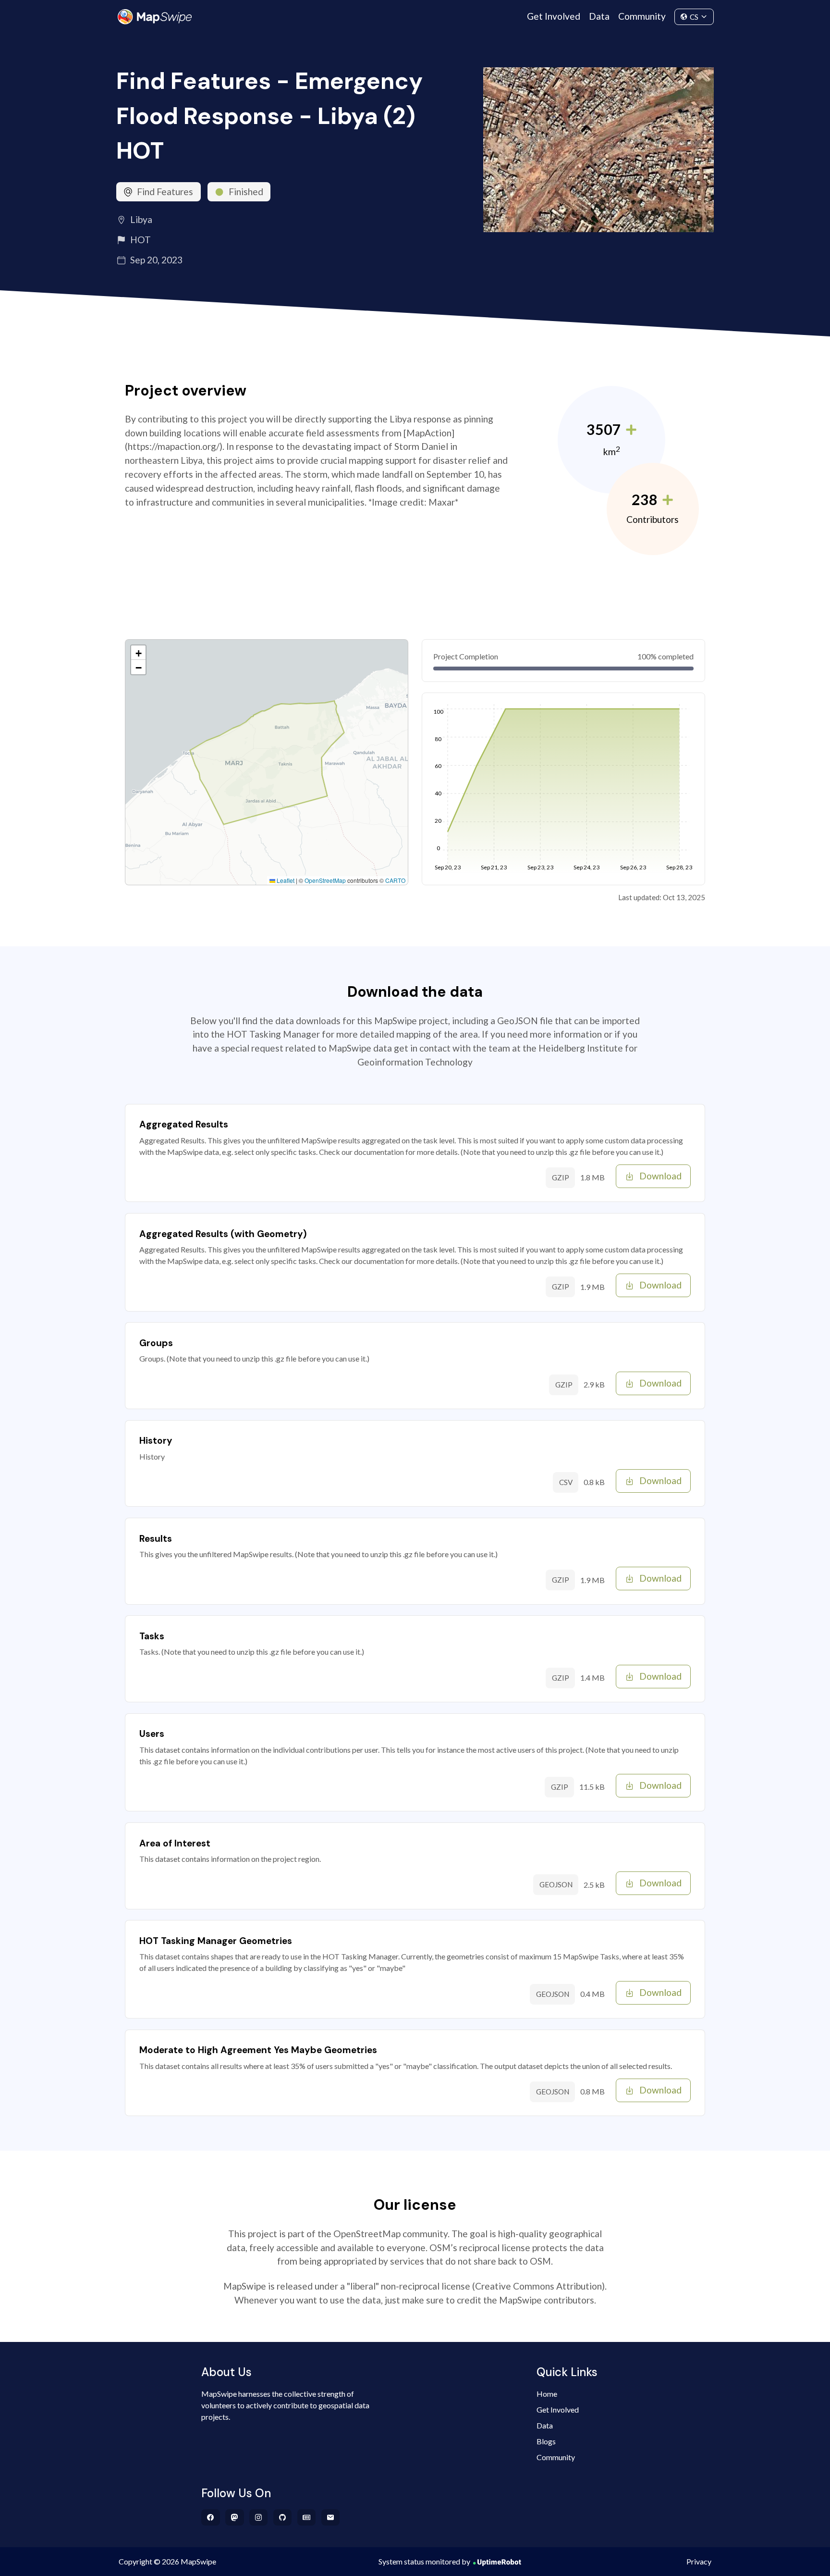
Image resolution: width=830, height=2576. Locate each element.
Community (642, 16)
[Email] (331, 2517)
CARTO (395, 880)
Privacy (699, 2561)
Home (547, 2394)
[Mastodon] (235, 2517)
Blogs (546, 2441)
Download (660, 1176)
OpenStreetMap (325, 880)
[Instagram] (259, 2517)
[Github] (283, 2517)
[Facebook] (211, 2517)
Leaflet (285, 880)
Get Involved (554, 16)
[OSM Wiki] (307, 2517)
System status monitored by (424, 2561)
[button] (138, 653)
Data (599, 16)
